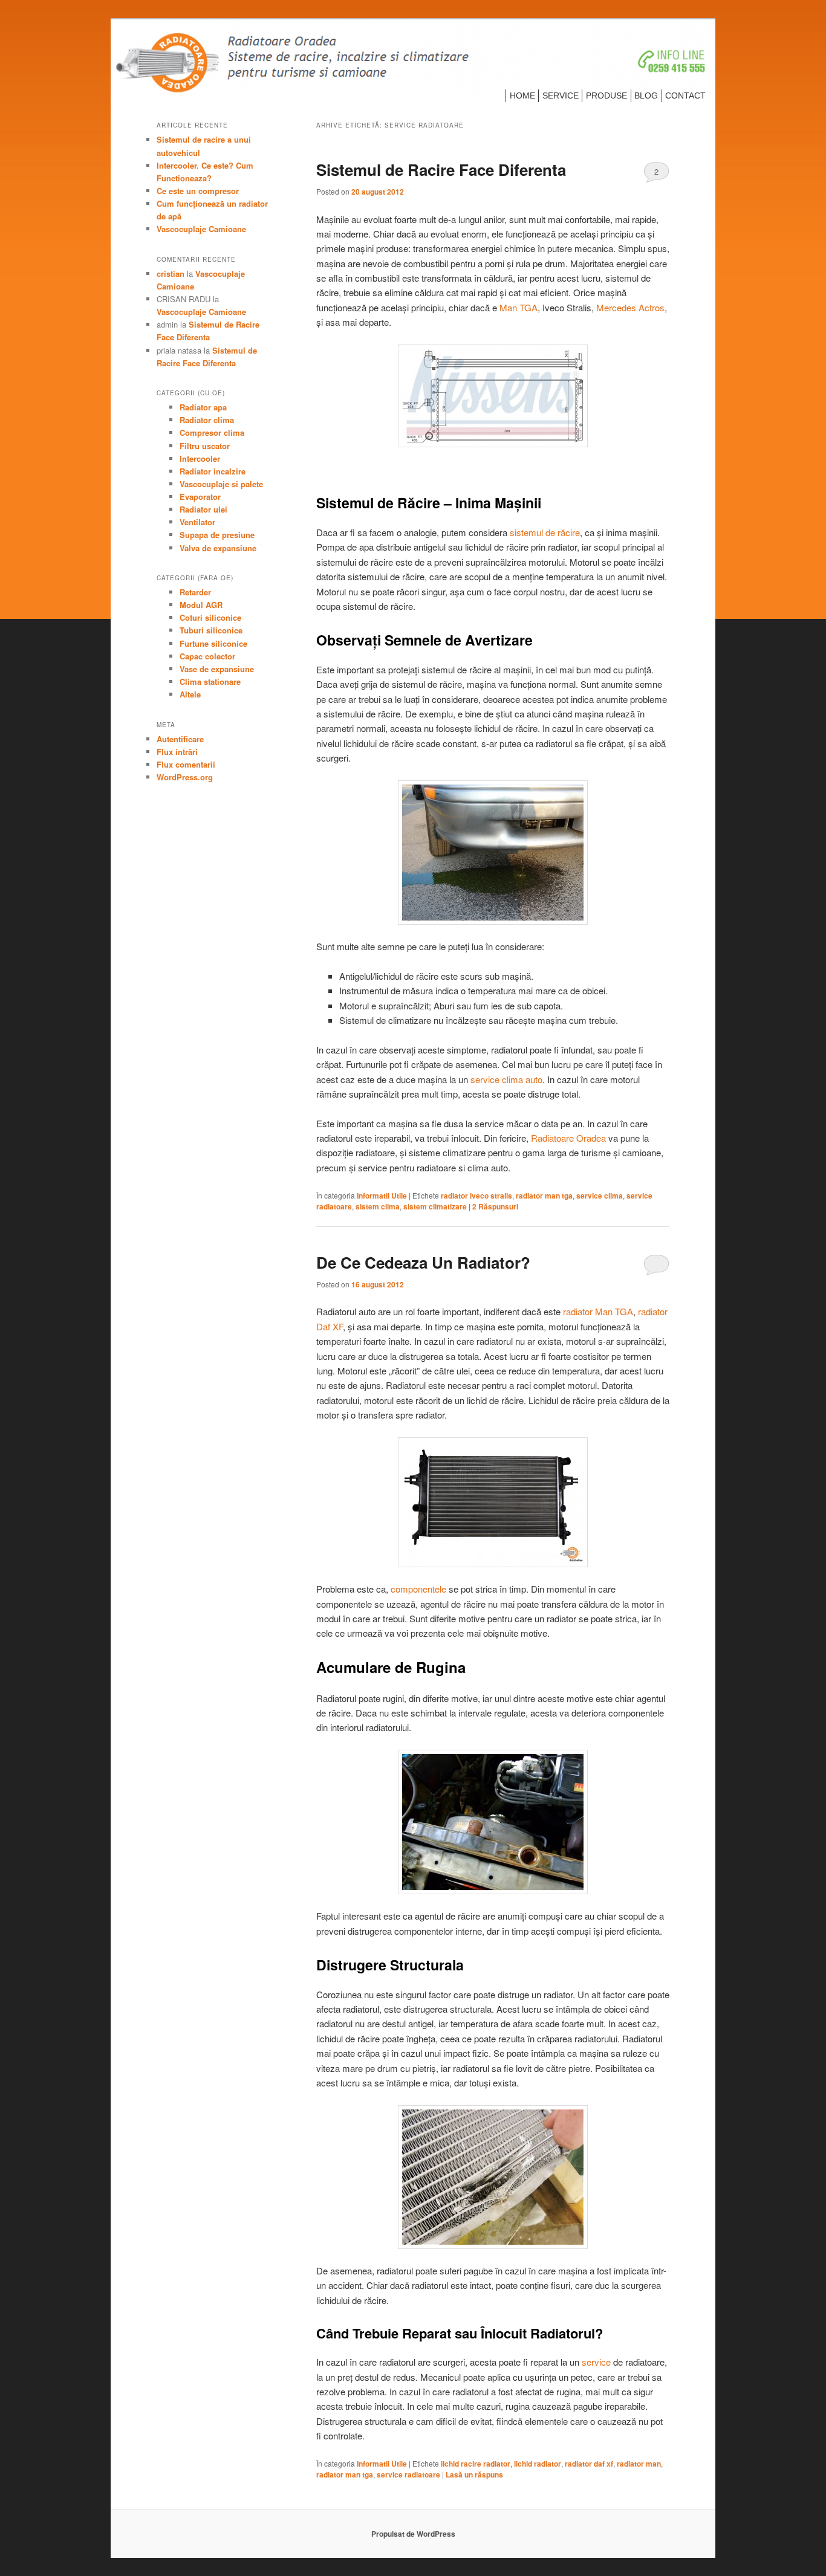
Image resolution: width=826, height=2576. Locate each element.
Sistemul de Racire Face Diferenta (441, 170)
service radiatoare (408, 2474)
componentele (418, 1589)
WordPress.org (185, 777)
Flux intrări (177, 752)
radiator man (639, 2464)
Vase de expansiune (217, 669)
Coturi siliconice (210, 617)
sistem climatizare (435, 1206)
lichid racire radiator (476, 2464)
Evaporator (200, 497)
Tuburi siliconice (211, 630)
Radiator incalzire (213, 471)
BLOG (646, 95)
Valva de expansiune (218, 548)
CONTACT (685, 95)
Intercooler (200, 458)
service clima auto (506, 1079)
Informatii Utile (382, 1196)
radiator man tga (544, 1196)
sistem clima (378, 1206)
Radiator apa (203, 407)
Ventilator (197, 522)
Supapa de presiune (217, 535)
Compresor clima (212, 432)
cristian (171, 273)
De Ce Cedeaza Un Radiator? (423, 1262)
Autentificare (180, 739)
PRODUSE (606, 95)
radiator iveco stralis (476, 1196)
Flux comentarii (186, 764)
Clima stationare (210, 681)
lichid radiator (538, 2464)
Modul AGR (201, 605)
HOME (522, 95)
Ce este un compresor (198, 191)
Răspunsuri (495, 1206)
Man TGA (519, 307)
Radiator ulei (203, 509)
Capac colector (207, 656)
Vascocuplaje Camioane (201, 229)
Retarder (195, 592)
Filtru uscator (205, 446)
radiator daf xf (589, 2464)
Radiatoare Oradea (568, 1138)
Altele (190, 694)
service (596, 2362)
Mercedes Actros (630, 307)
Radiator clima (207, 420)
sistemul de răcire (545, 532)
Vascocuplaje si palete (221, 484)
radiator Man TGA (598, 1311)
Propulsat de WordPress (413, 2534)
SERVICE (561, 95)
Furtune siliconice (213, 643)
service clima (600, 1196)
